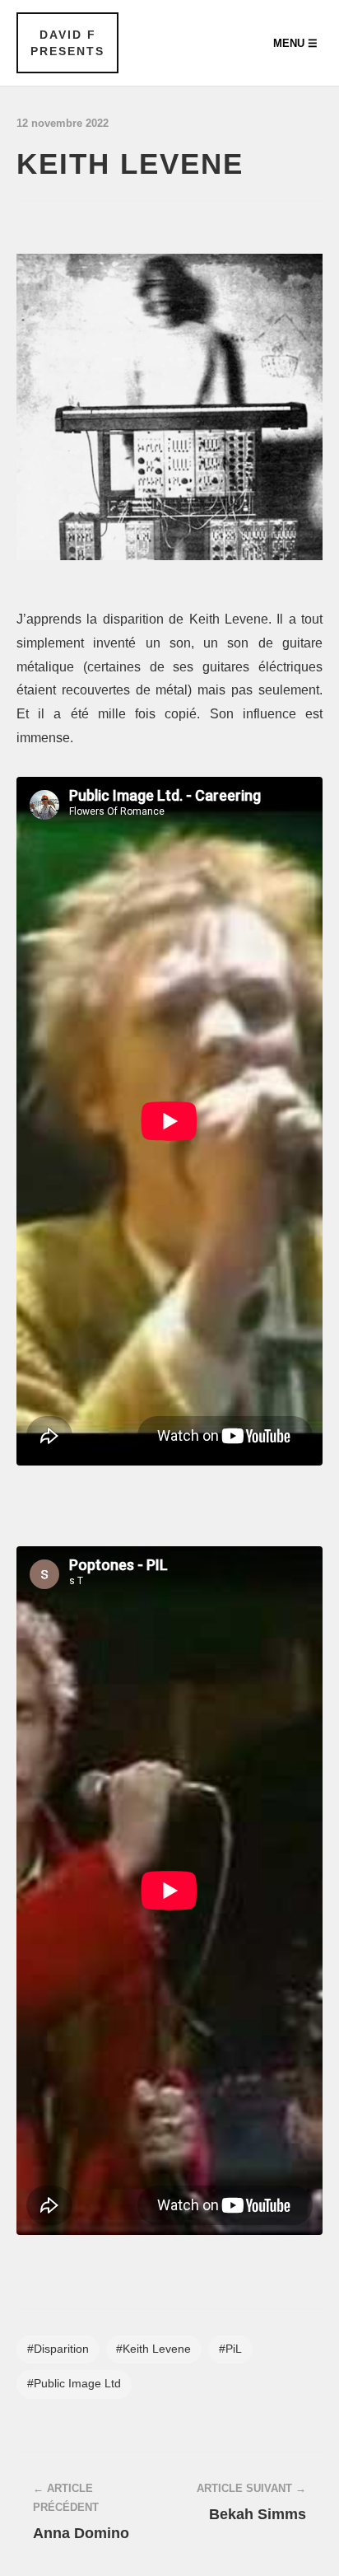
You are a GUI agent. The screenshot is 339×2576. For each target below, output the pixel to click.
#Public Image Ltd (74, 2384)
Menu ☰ (295, 43)
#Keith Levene (153, 2349)
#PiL (230, 2349)
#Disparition (58, 2349)
